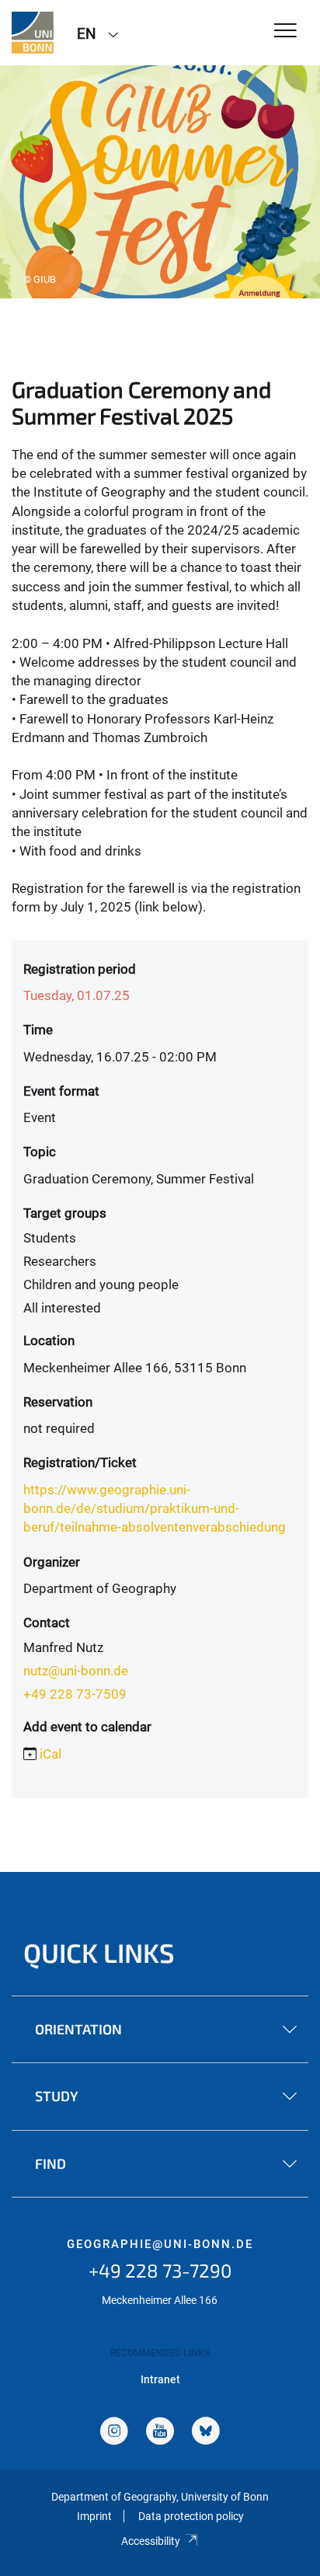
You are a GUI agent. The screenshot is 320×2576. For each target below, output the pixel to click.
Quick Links (99, 1952)
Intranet (160, 2379)
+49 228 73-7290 (160, 2270)
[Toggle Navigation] (285, 31)
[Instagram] (114, 2433)
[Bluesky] (206, 2433)
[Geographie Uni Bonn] (33, 33)
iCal (50, 1754)
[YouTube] (160, 2433)
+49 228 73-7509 (75, 1694)
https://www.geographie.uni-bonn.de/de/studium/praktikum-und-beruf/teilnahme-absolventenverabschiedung (155, 1509)
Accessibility (151, 2541)
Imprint (94, 2516)
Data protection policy (191, 2516)
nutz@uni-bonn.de (76, 1671)
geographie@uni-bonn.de (160, 2244)
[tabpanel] (160, 182)
